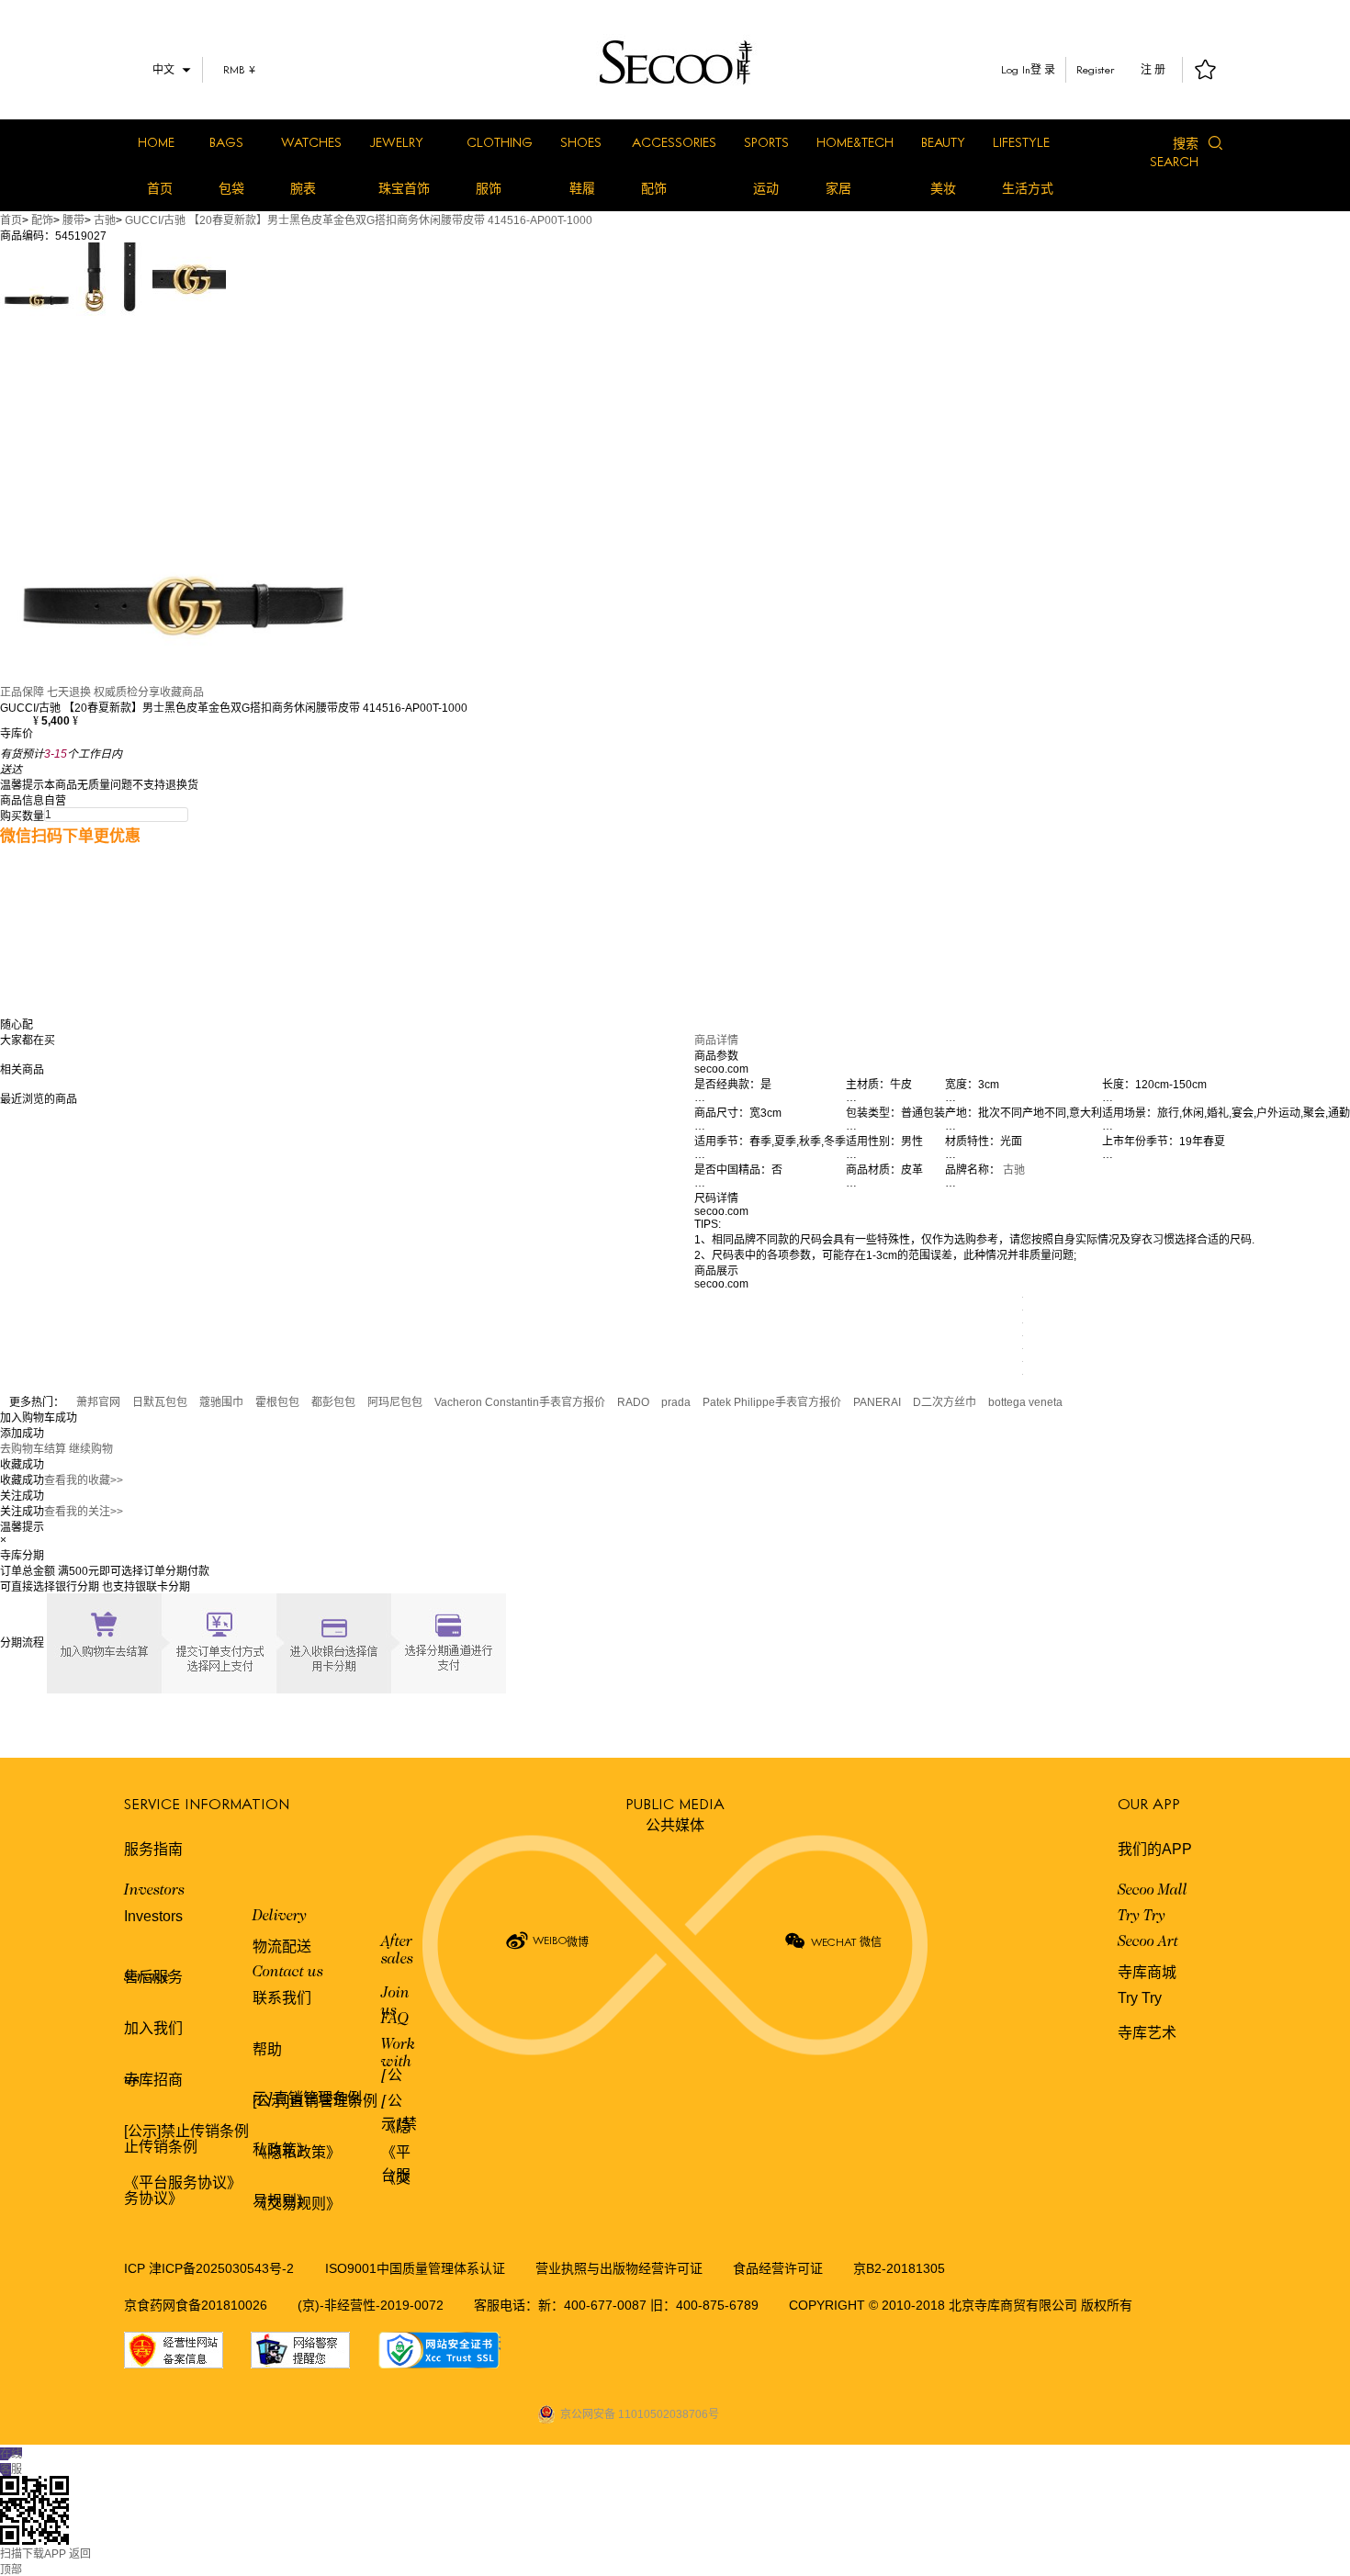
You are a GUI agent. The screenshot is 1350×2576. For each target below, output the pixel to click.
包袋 (231, 188)
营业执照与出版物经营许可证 (619, 2268)
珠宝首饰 (404, 188)
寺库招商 (153, 2080)
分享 (149, 692)
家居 (838, 188)
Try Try (1142, 1917)
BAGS (226, 142)
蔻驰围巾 (221, 1402)
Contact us (288, 1973)
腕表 (303, 188)
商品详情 (716, 1041)
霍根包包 (277, 1402)
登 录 (1043, 70)
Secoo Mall (1153, 1891)
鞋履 (582, 188)
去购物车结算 (33, 1449)
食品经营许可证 (778, 2268)
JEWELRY (396, 142)
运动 (766, 188)
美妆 (943, 188)
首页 (160, 188)
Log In (1016, 69)
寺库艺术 (1147, 2033)
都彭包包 (333, 1402)
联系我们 (282, 1998)
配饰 (654, 188)
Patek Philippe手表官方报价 (772, 1402)
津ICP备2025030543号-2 (221, 2268)
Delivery (280, 1917)
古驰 (105, 220)
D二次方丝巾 (945, 1402)
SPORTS (766, 142)
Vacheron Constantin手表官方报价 (520, 1402)
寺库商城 (1147, 1972)
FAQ (395, 2019)
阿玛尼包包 (395, 1402)
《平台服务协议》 (183, 2182)
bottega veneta (1025, 1402)
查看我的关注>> (84, 1512)
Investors (154, 1891)
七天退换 (69, 692)
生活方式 (1028, 188)
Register (1096, 69)
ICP (136, 2268)
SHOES (581, 142)
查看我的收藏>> (84, 1480)
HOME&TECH (855, 142)
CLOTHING (500, 142)
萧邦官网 (98, 1402)
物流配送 (282, 1946)
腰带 (73, 220)
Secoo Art (1148, 1942)
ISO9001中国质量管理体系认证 (415, 2268)
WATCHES (311, 142)
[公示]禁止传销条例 (186, 2131)
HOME (156, 142)
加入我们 (153, 2028)
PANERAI (877, 1402)
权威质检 (116, 692)
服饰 (489, 188)
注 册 (1153, 70)
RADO (633, 1402)
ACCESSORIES (674, 142)
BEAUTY (943, 142)
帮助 (267, 2049)
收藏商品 (182, 692)
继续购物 (91, 1449)
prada (676, 1402)
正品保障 (22, 692)
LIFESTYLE (1021, 142)
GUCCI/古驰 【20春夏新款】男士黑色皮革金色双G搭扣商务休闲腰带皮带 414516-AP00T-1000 (359, 220)
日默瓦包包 (160, 1402)
